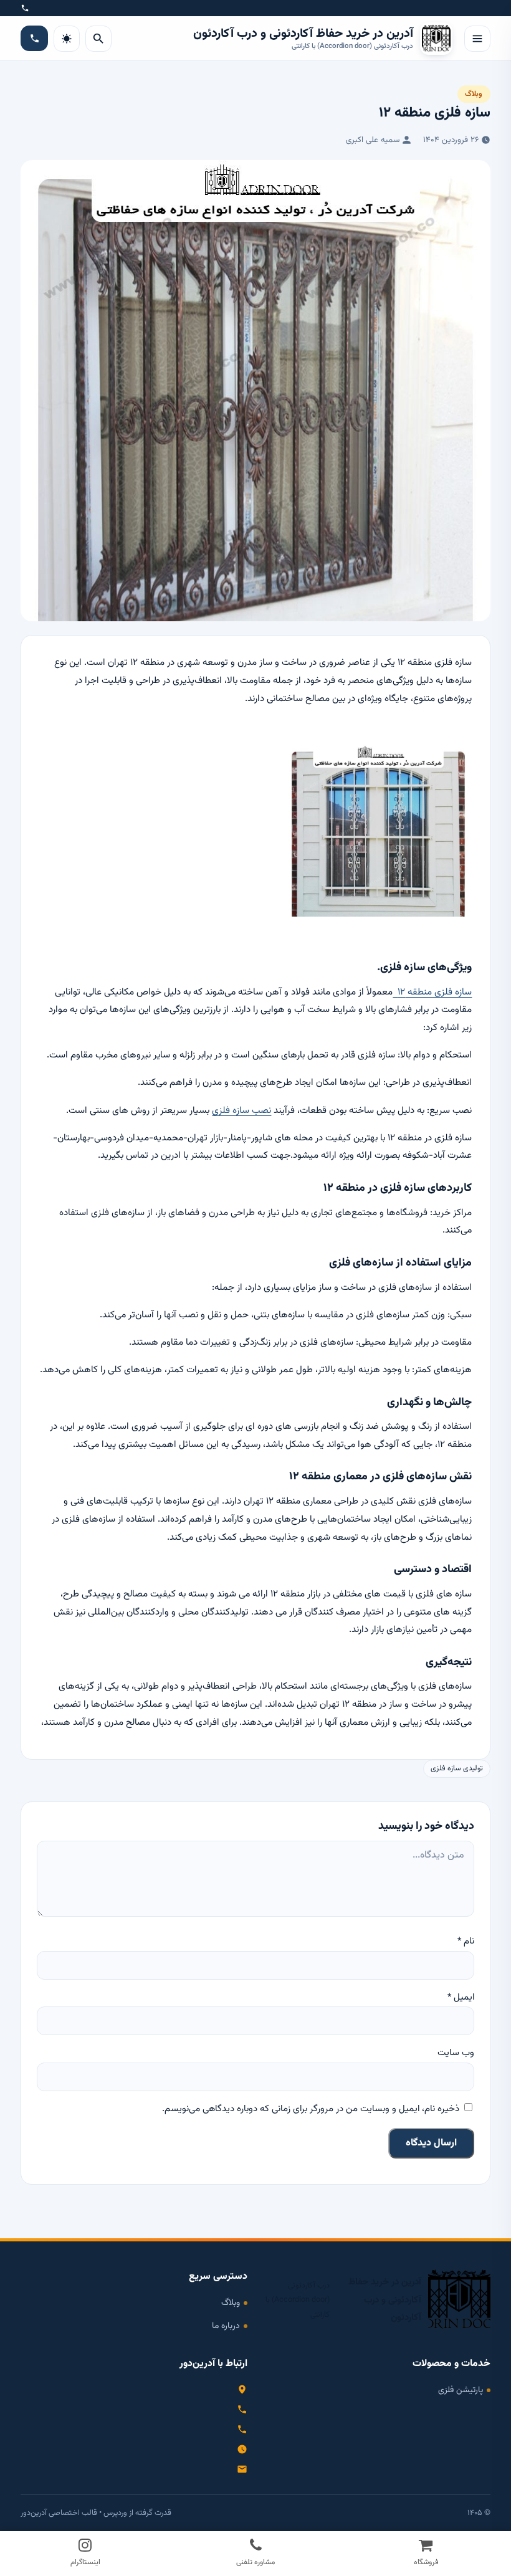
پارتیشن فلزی (461, 2390)
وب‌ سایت (456, 2053)
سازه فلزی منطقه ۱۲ (432, 992)
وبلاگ (474, 94)
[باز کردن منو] (477, 39)
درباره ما (226, 2326)
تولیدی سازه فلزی (457, 1769)
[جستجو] (98, 39)
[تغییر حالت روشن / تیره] (67, 39)
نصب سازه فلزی (241, 1110)
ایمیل (461, 1997)
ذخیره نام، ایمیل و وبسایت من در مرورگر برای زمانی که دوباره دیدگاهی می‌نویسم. (311, 2109)
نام (466, 1941)
